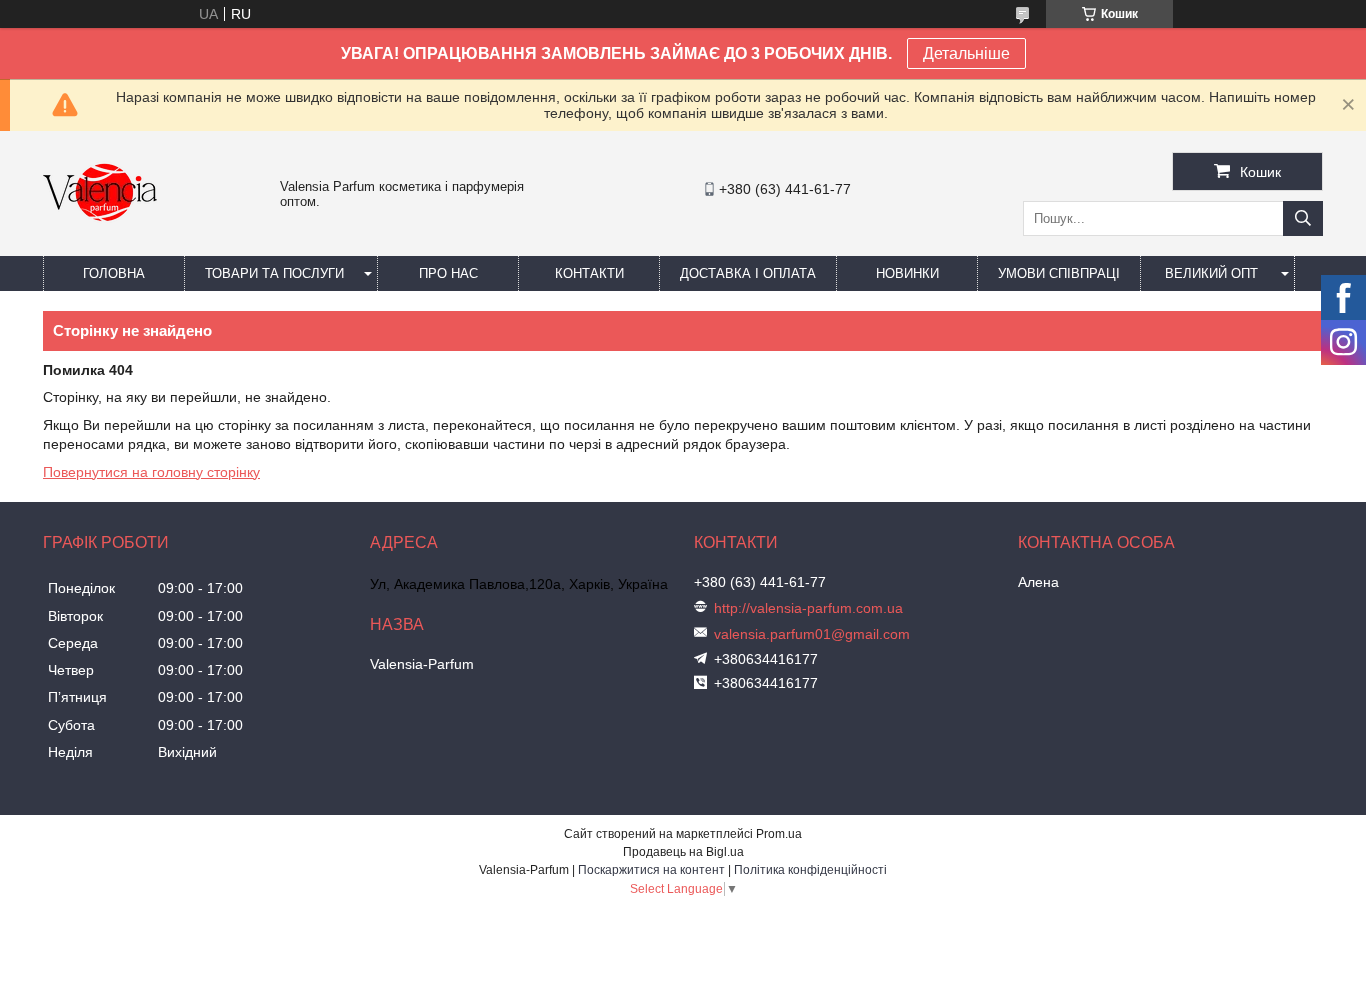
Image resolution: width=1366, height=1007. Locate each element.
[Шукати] (1303, 218)
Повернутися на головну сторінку (151, 472)
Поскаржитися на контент (651, 870)
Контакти (589, 273)
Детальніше (966, 53)
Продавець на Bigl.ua (683, 852)
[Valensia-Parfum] (100, 247)
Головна (114, 273)
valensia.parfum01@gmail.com (812, 634)
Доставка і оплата (748, 273)
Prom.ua (779, 834)
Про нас (448, 273)
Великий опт (1211, 273)
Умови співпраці (1059, 273)
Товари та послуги (274, 273)
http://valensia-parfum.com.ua (808, 608)
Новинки (907, 273)
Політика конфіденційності (810, 870)
